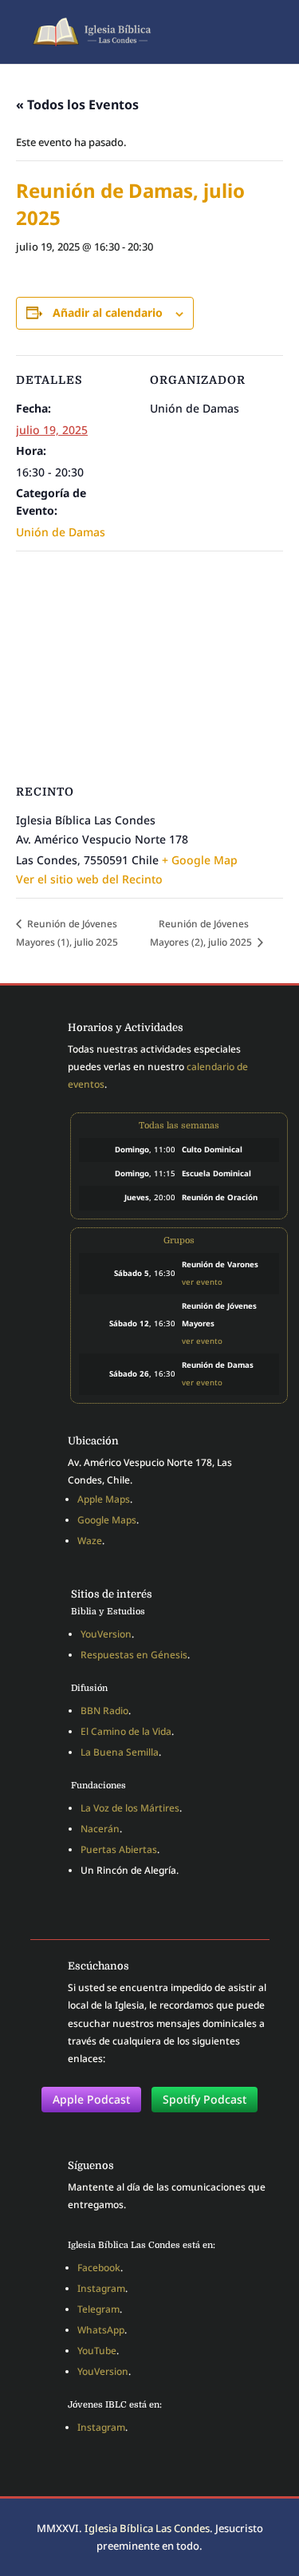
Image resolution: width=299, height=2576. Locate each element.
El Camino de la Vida (126, 1731)
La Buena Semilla (120, 1752)
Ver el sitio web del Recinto (89, 879)
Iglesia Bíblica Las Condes (147, 2528)
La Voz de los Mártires (130, 1808)
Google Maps (107, 1520)
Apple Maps (104, 1499)
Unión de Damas (61, 532)
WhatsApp (101, 2330)
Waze (90, 1541)
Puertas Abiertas (119, 1849)
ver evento (202, 1282)
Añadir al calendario (108, 312)
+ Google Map (200, 860)
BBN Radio (104, 1711)
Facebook (99, 2268)
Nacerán (100, 1829)
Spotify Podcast (205, 2099)
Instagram (101, 2288)
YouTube (97, 2351)
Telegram (98, 2309)
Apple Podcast (91, 2099)
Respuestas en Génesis (134, 1655)
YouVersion (106, 1634)
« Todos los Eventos (77, 105)
